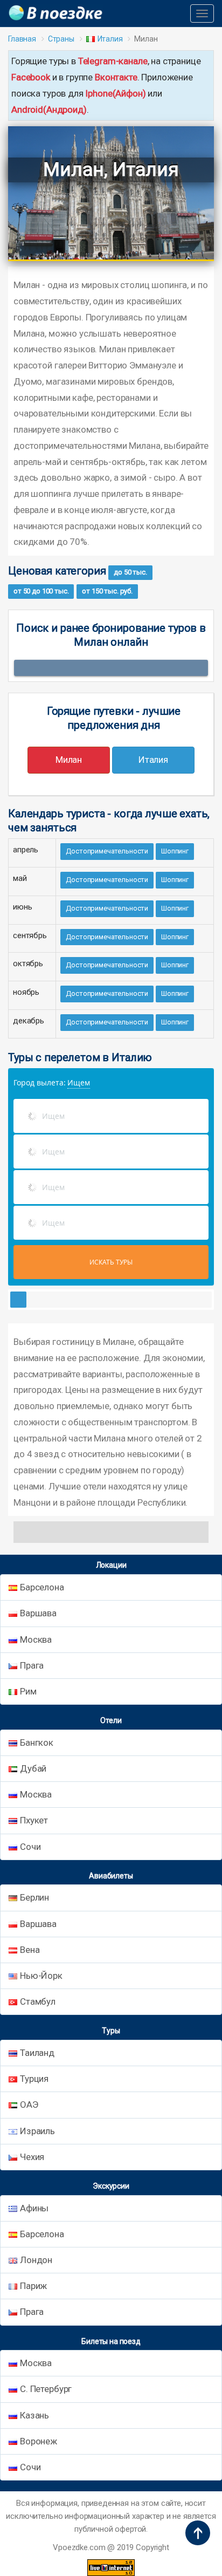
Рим (28, 1691)
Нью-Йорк (41, 1976)
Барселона (42, 1587)
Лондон (36, 2260)
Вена (30, 1950)
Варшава (38, 1613)
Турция (34, 2079)
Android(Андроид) (49, 110)
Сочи (30, 1847)
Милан (69, 760)
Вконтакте (116, 77)
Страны (61, 39)
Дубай (33, 1768)
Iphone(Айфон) (115, 93)
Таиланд (37, 2053)
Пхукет (34, 1820)
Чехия (32, 2157)
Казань (34, 2415)
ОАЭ (29, 2104)
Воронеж (39, 2441)
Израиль (37, 2131)
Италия (110, 39)
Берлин (34, 1897)
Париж (33, 2286)
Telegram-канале (113, 61)
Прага (32, 1665)
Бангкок (37, 1743)
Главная (22, 39)
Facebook (31, 77)
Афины (34, 2208)
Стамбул (38, 2001)
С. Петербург (46, 2389)
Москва (36, 1639)
